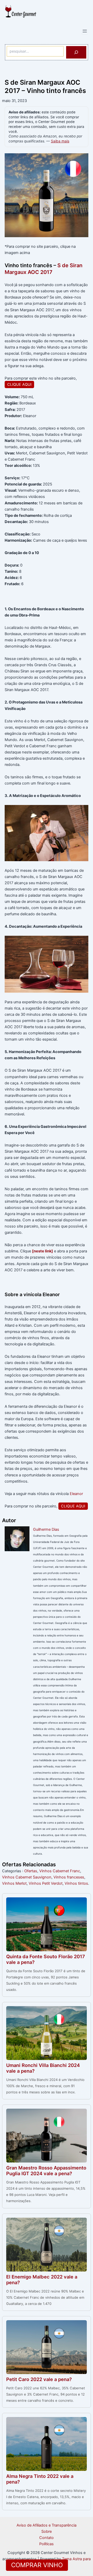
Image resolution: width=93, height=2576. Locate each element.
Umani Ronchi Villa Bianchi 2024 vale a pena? (43, 2068)
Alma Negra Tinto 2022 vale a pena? (40, 2479)
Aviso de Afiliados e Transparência (47, 2525)
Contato (47, 2538)
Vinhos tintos (76, 1883)
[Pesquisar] (76, 52)
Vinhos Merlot (14, 1883)
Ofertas (31, 1871)
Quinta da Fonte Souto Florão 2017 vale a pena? (46, 1959)
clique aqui (19, 384)
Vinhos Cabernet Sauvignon (27, 1877)
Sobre (47, 2531)
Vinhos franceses (69, 1877)
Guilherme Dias (46, 1529)
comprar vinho (37, 2565)
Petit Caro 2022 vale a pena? (39, 2379)
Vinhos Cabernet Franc (60, 1871)
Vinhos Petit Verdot (46, 1883)
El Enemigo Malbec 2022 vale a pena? (42, 2280)
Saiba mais (60, 141)
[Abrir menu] (85, 31)
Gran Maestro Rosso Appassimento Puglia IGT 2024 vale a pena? (46, 2171)
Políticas (47, 2544)
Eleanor (76, 1494)
